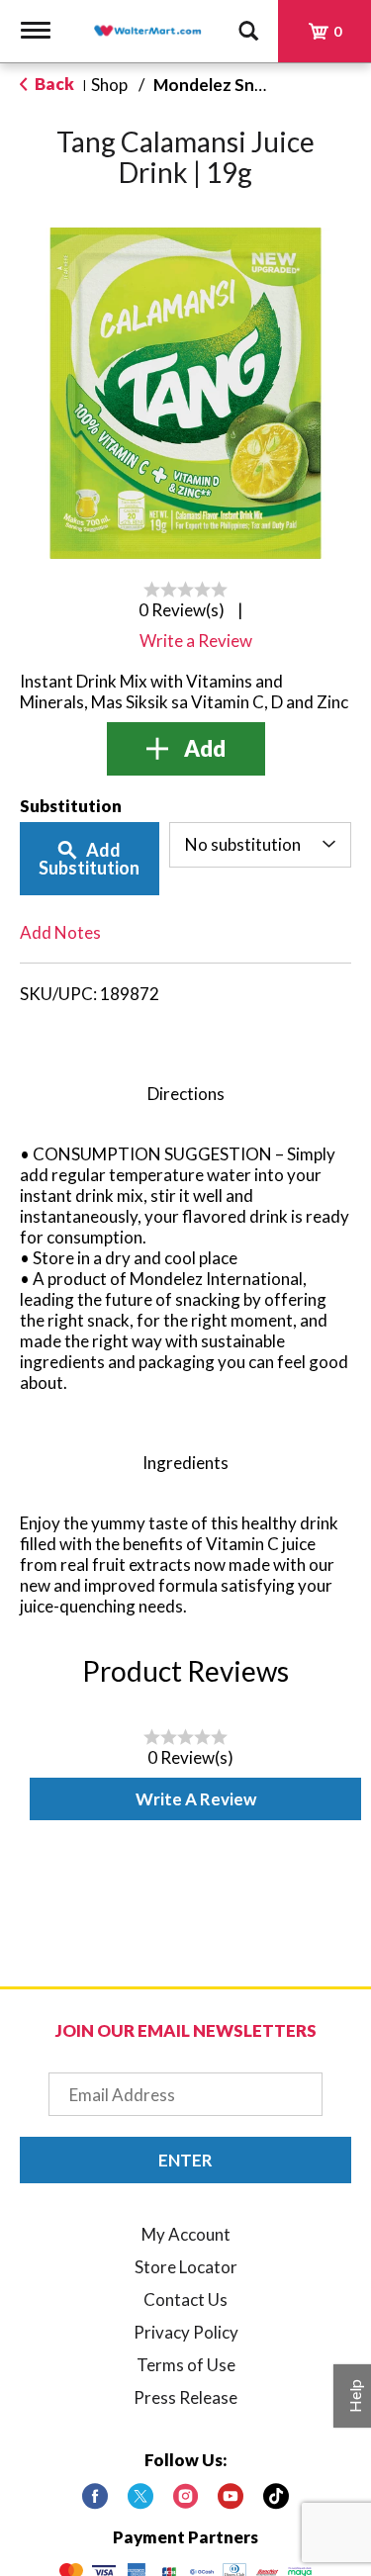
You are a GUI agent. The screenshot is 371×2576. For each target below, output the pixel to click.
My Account (186, 2234)
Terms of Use (186, 2365)
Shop (109, 85)
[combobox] (260, 845)
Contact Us (185, 2300)
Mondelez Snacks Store (245, 85)
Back (53, 84)
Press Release (185, 2397)
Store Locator (186, 2267)
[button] (186, 749)
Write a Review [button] (196, 641)
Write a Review (196, 1799)
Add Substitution (89, 859)
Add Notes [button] (60, 932)
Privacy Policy (186, 2332)
